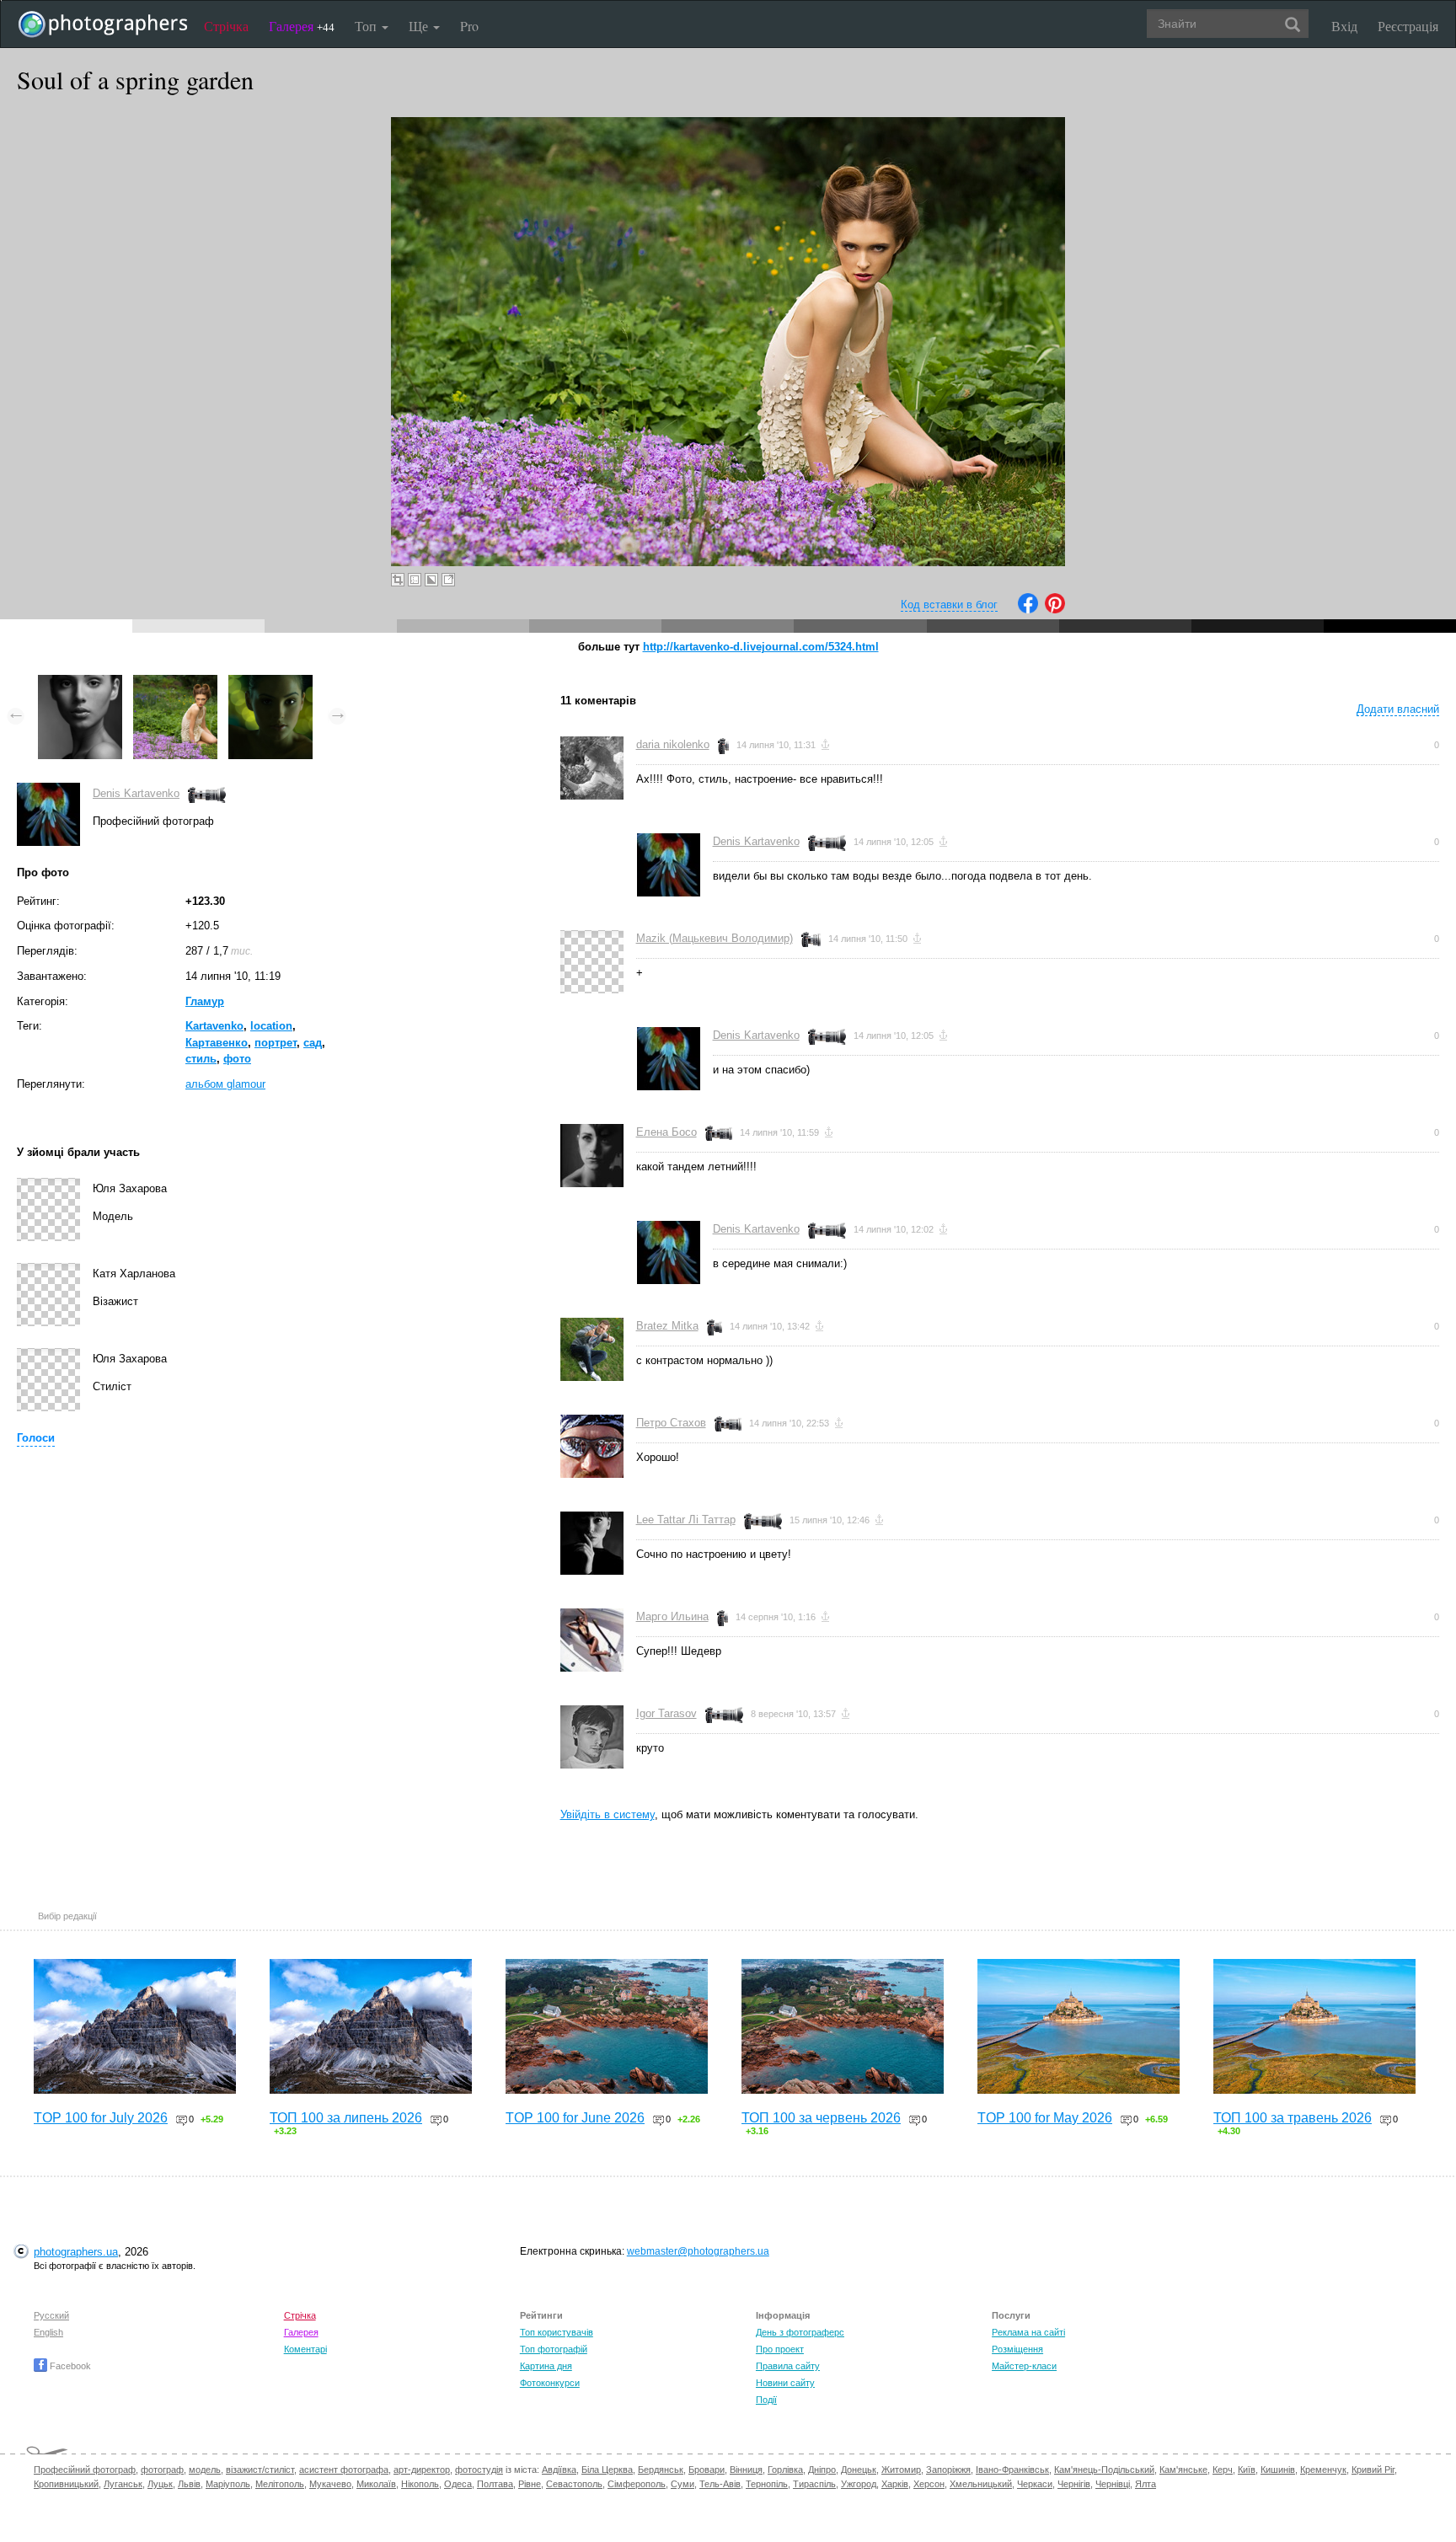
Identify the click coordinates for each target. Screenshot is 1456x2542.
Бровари (707, 2470)
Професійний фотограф (85, 2470)
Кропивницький (66, 2484)
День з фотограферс (800, 2332)
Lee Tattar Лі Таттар (686, 1520)
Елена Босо (666, 1132)
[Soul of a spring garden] (175, 683)
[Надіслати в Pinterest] (1055, 610)
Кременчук (1323, 2470)
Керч (1223, 2470)
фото (237, 1059)
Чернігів (1074, 2484)
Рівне (530, 2484)
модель (205, 2470)
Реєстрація (1408, 26)
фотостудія (479, 2470)
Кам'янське (1183, 2470)
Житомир (901, 2470)
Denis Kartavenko (136, 793)
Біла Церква (607, 2470)
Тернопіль (767, 2484)
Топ (367, 26)
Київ (1247, 2470)
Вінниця (746, 2470)
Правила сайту (788, 2366)
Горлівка (785, 2470)
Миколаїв (376, 2484)
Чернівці (1113, 2484)
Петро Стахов (671, 1423)
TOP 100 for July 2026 (101, 2118)
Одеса (458, 2484)
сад (313, 1043)
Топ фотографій (554, 2349)
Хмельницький (981, 2484)
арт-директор (422, 2470)
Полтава (495, 2484)
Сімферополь (637, 2484)
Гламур (205, 1001)
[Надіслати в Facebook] (1028, 610)
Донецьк (859, 2470)
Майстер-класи (1024, 2366)
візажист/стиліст (260, 2470)
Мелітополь (280, 2484)
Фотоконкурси (550, 2383)
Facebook (69, 2366)
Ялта (1146, 2484)
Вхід (1344, 26)
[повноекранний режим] (448, 580)
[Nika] (80, 683)
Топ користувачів (557, 2332)
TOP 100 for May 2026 (1045, 2118)
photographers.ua (76, 2252)
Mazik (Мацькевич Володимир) (715, 938)
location (271, 1026)
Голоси (36, 1438)
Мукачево (330, 2484)
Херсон (929, 2484)
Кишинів (1278, 2470)
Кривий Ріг (1373, 2470)
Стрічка (226, 26)
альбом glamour (225, 1084)
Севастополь (574, 2484)
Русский (51, 2315)
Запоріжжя (948, 2470)
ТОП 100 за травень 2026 (1293, 2118)
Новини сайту (785, 2383)
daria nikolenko (673, 744)
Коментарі (305, 2349)
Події (766, 2400)
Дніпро (822, 2470)
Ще (420, 26)
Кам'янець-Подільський (1104, 2470)
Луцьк (160, 2484)
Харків (895, 2484)
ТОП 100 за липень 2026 (346, 2118)
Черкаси (1035, 2484)
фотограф (162, 2470)
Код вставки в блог (949, 605)
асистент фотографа (344, 2470)
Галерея (302, 26)
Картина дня (546, 2366)
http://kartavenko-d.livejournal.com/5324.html (761, 647)
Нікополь (420, 2484)
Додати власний (1398, 709)
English (48, 2332)
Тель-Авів (720, 2484)
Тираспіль (814, 2484)
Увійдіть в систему (608, 1814)
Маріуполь (228, 2484)
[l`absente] (270, 683)
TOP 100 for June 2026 (575, 2118)
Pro (469, 26)
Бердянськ (661, 2470)
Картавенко (217, 1043)
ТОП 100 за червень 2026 (821, 2118)
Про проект (780, 2349)
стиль (201, 1059)
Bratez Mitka (667, 1326)
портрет (276, 1043)
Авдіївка (559, 2470)
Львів (189, 2484)
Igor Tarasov (666, 1713)
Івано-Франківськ (1012, 2470)
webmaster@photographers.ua (698, 2251)
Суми (682, 2484)
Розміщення (1017, 2349)
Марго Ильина (672, 1616)
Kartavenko (214, 1026)
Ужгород (859, 2484)
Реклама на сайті (1028, 2332)
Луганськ (123, 2484)
